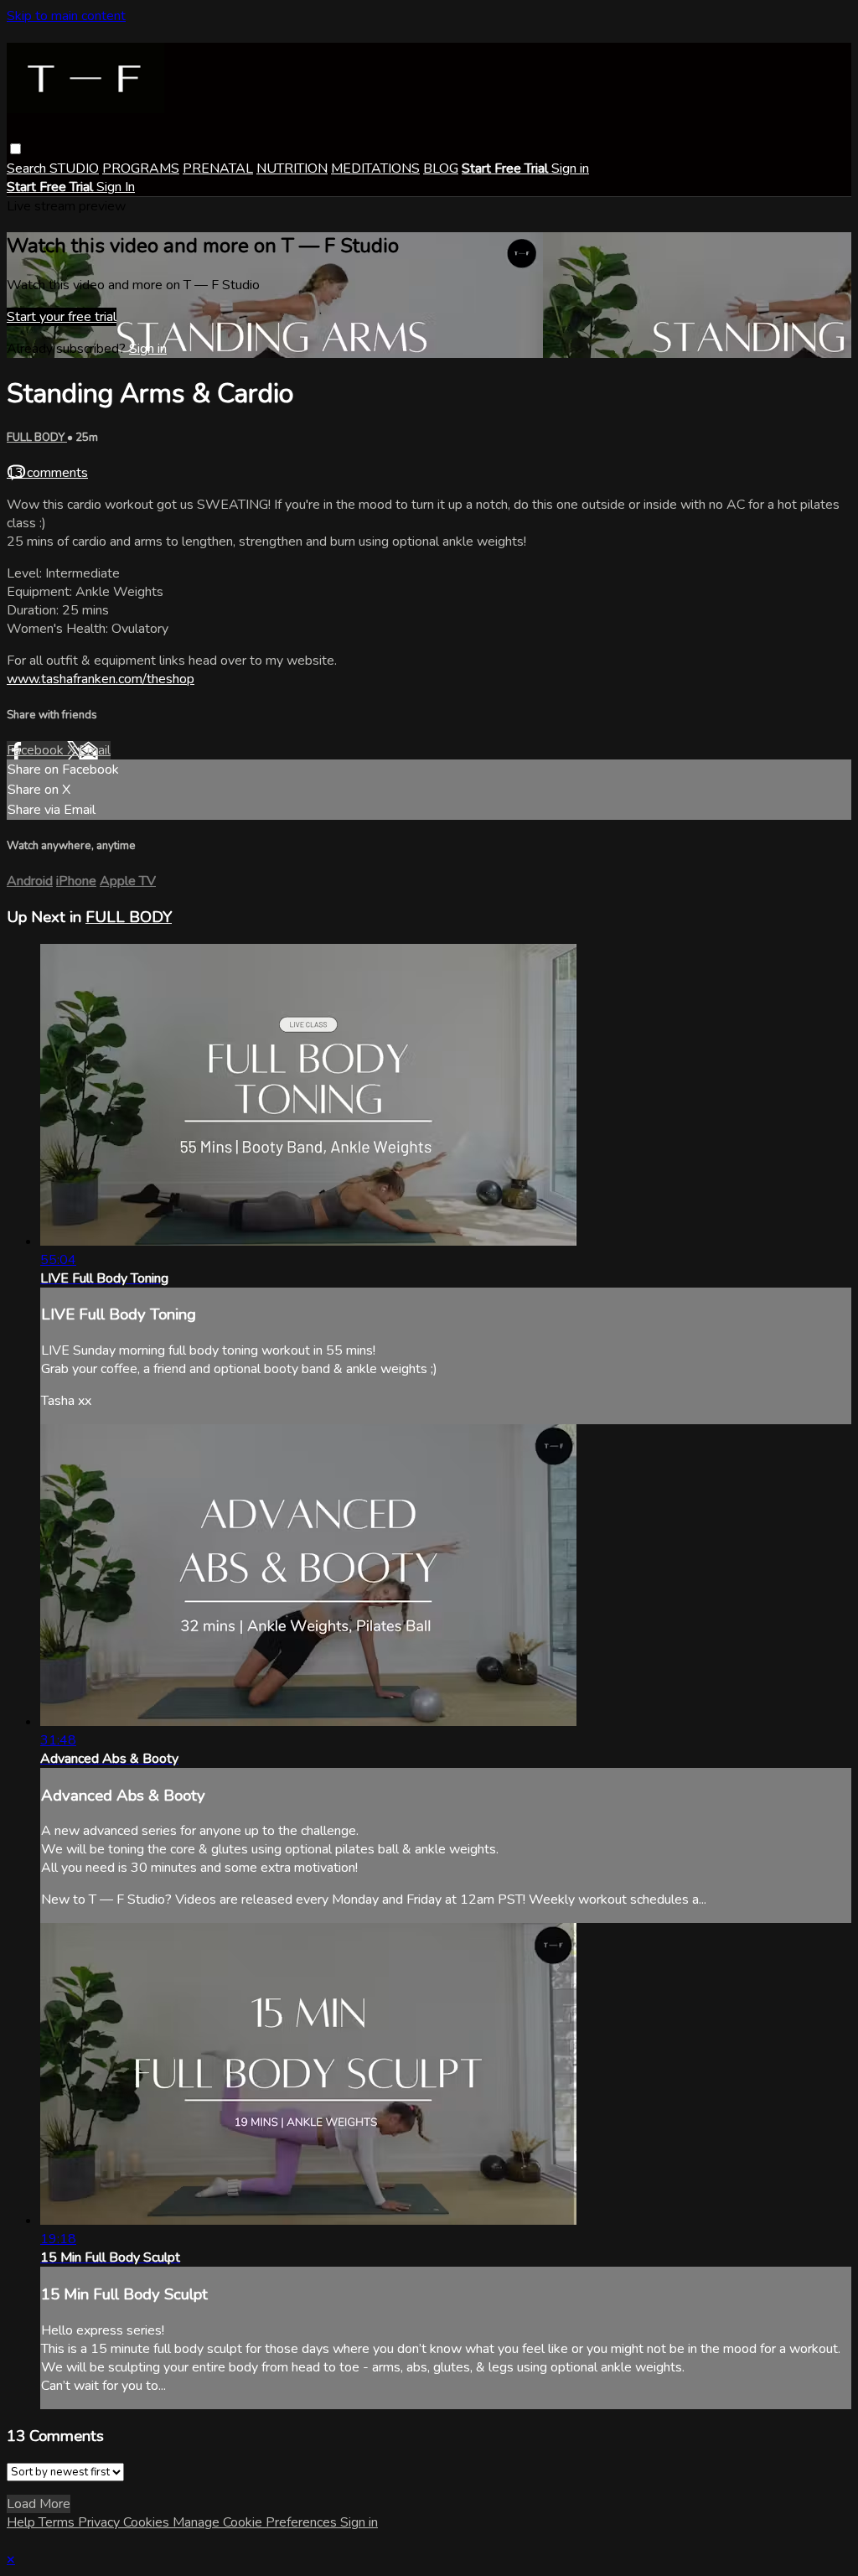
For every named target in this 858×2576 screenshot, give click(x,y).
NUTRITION (292, 168)
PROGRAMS (141, 168)
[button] (16, 149)
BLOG (441, 168)
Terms (58, 2522)
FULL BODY (37, 438)
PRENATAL (218, 168)
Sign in (570, 168)
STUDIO (74, 168)
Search (28, 168)
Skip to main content (66, 16)
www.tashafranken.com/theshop (101, 679)
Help (23, 2522)
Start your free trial (62, 317)
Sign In (116, 187)
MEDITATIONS (375, 168)
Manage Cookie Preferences (256, 2522)
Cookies (148, 2522)
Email (95, 750)
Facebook (37, 750)
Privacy (101, 2522)
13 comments (47, 473)
